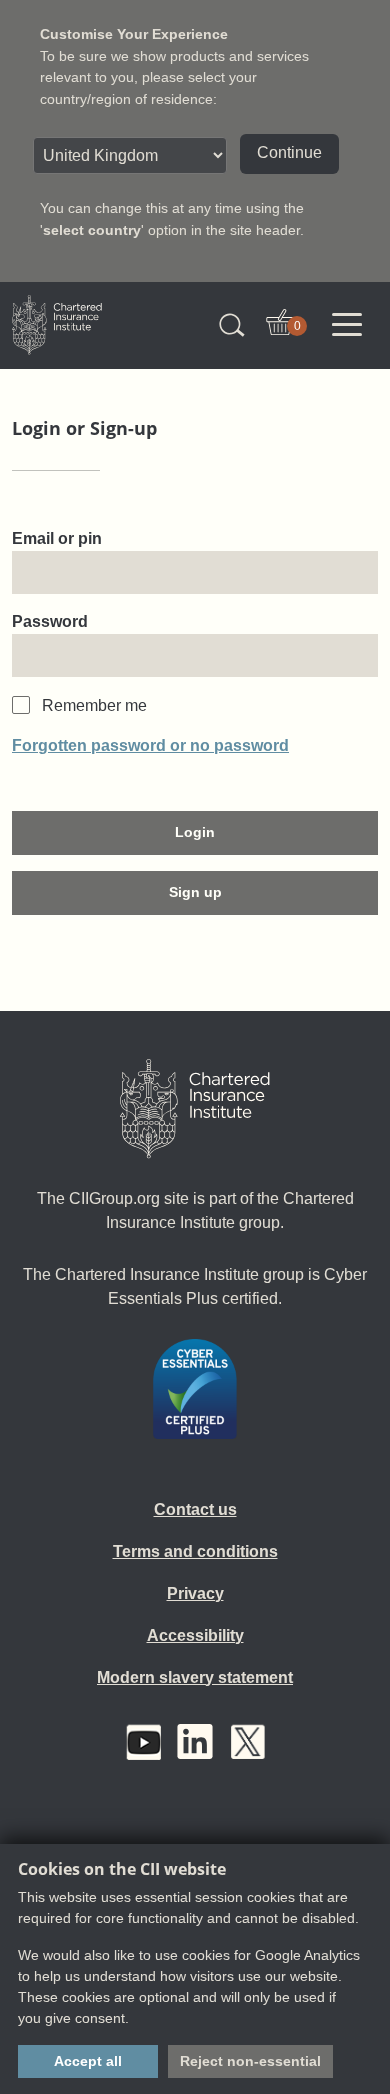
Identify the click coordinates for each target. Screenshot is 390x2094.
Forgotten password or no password (150, 745)
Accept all (88, 2061)
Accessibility (195, 1635)
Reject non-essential (250, 2061)
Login (195, 832)
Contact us (195, 1509)
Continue (289, 152)
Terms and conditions (195, 1551)
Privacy (195, 1593)
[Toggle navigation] (347, 325)
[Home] (195, 1109)
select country (92, 230)
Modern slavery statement (195, 1677)
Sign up (195, 892)
